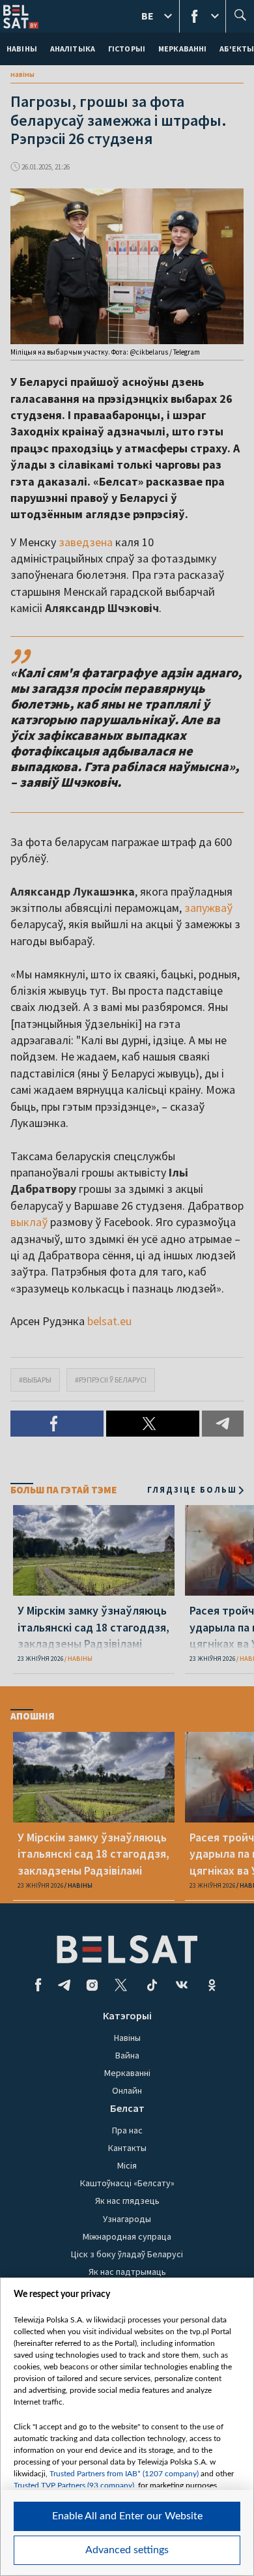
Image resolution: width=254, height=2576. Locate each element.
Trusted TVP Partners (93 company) (74, 2485)
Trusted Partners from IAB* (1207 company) (124, 2474)
